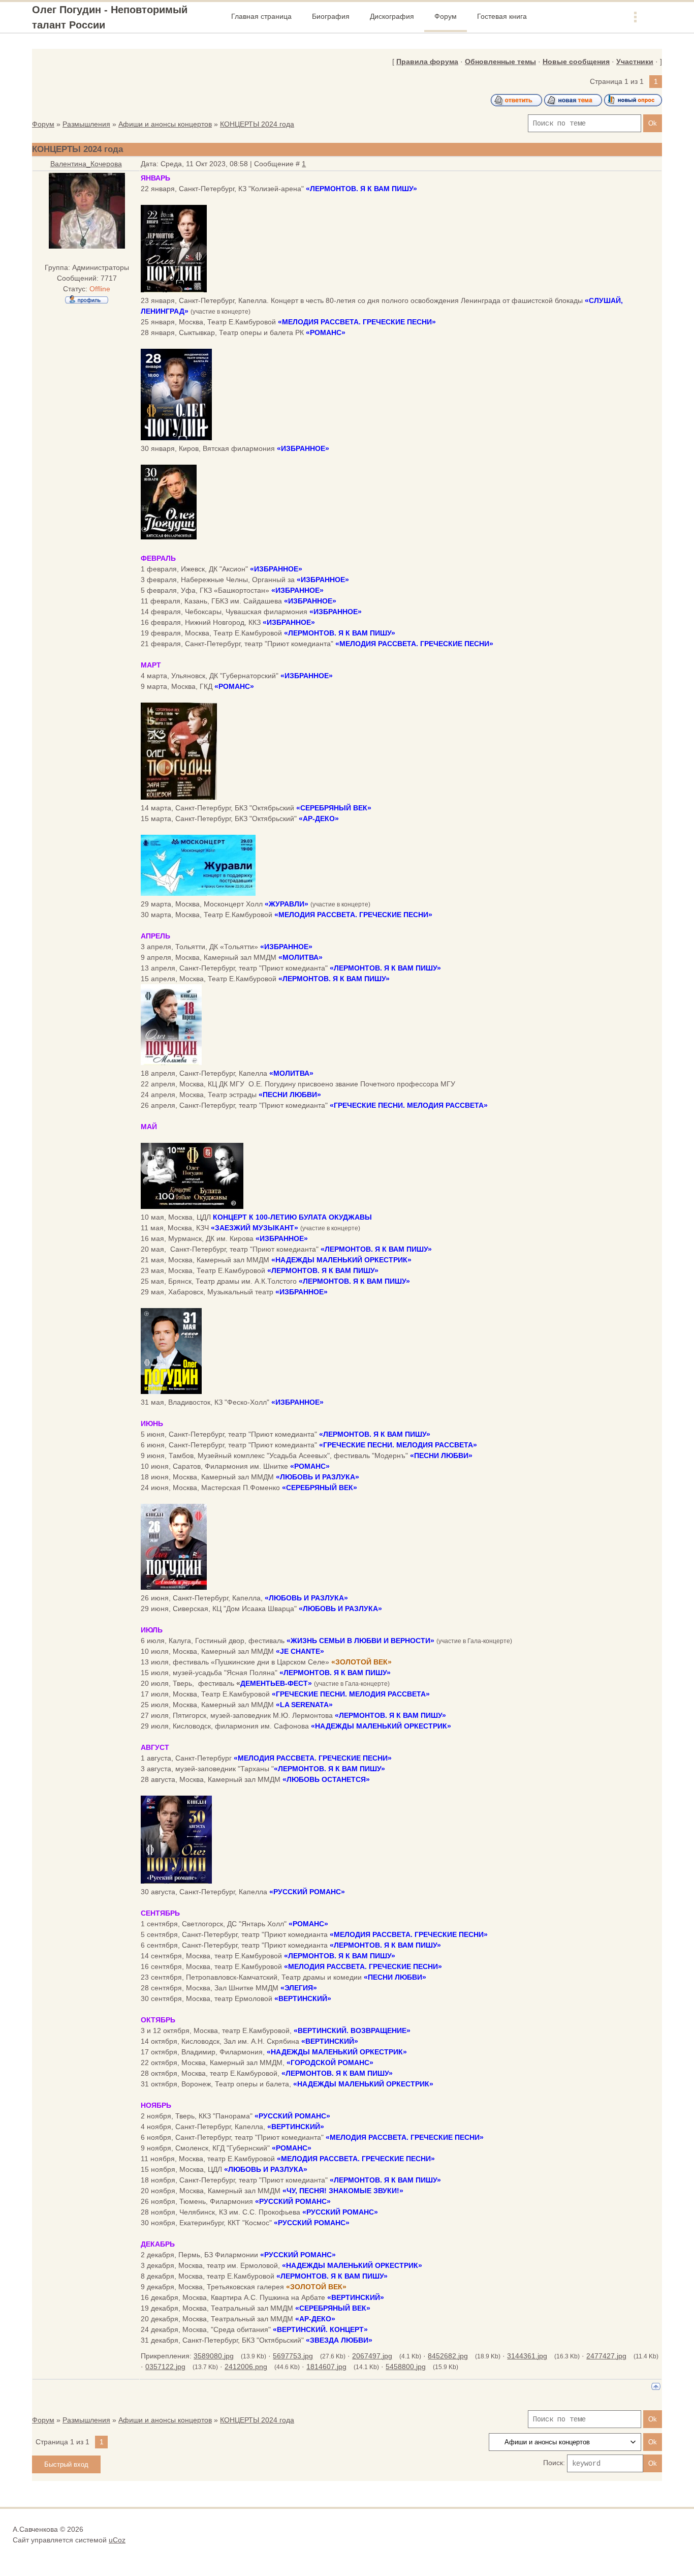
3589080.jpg (214, 2356)
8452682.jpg (448, 2356)
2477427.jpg (606, 2356)
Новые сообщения (576, 62)
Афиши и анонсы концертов (165, 124)
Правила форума (427, 62)
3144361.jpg (527, 2356)
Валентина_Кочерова (86, 164)
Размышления (86, 124)
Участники (635, 62)
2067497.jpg (372, 2356)
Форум (43, 124)
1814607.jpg (326, 2367)
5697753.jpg (293, 2356)
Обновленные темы (500, 62)
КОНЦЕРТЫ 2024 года (257, 124)
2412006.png (246, 2367)
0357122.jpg (165, 2367)
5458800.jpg (406, 2367)
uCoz (117, 2540)
